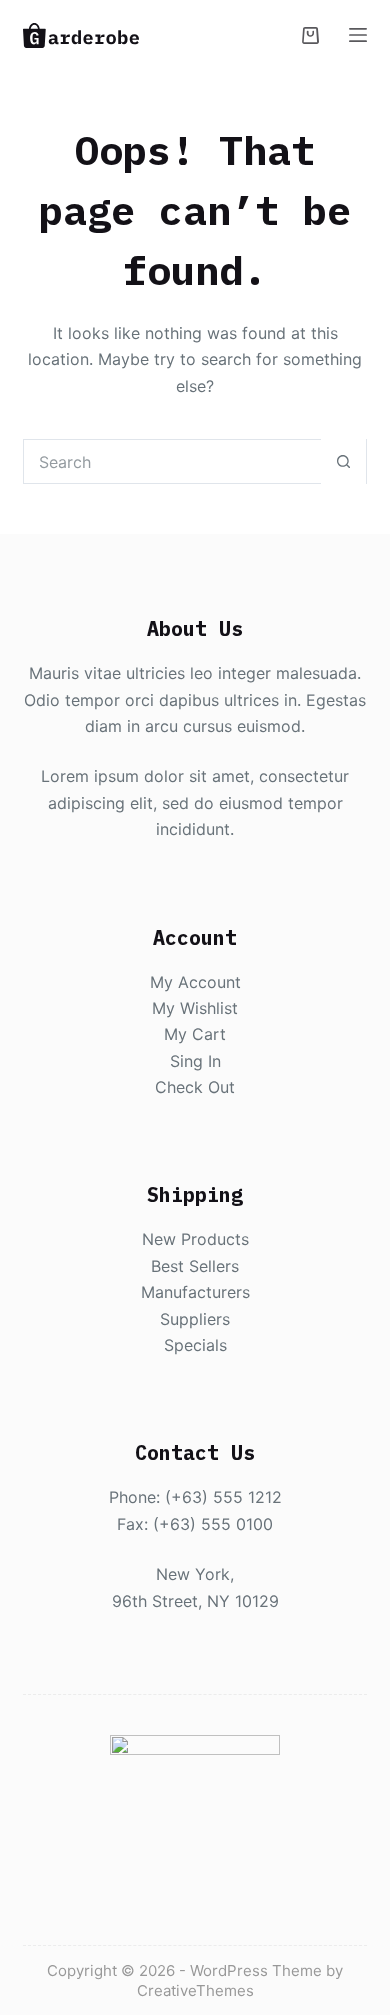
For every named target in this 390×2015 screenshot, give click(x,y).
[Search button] (343, 461)
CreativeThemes (195, 1990)
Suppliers (195, 1319)
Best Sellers (195, 1266)
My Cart (195, 1034)
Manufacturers (195, 1292)
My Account (195, 982)
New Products (195, 1239)
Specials (195, 1345)
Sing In (195, 1061)
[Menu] (358, 35)
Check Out (195, 1087)
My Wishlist (195, 1008)
